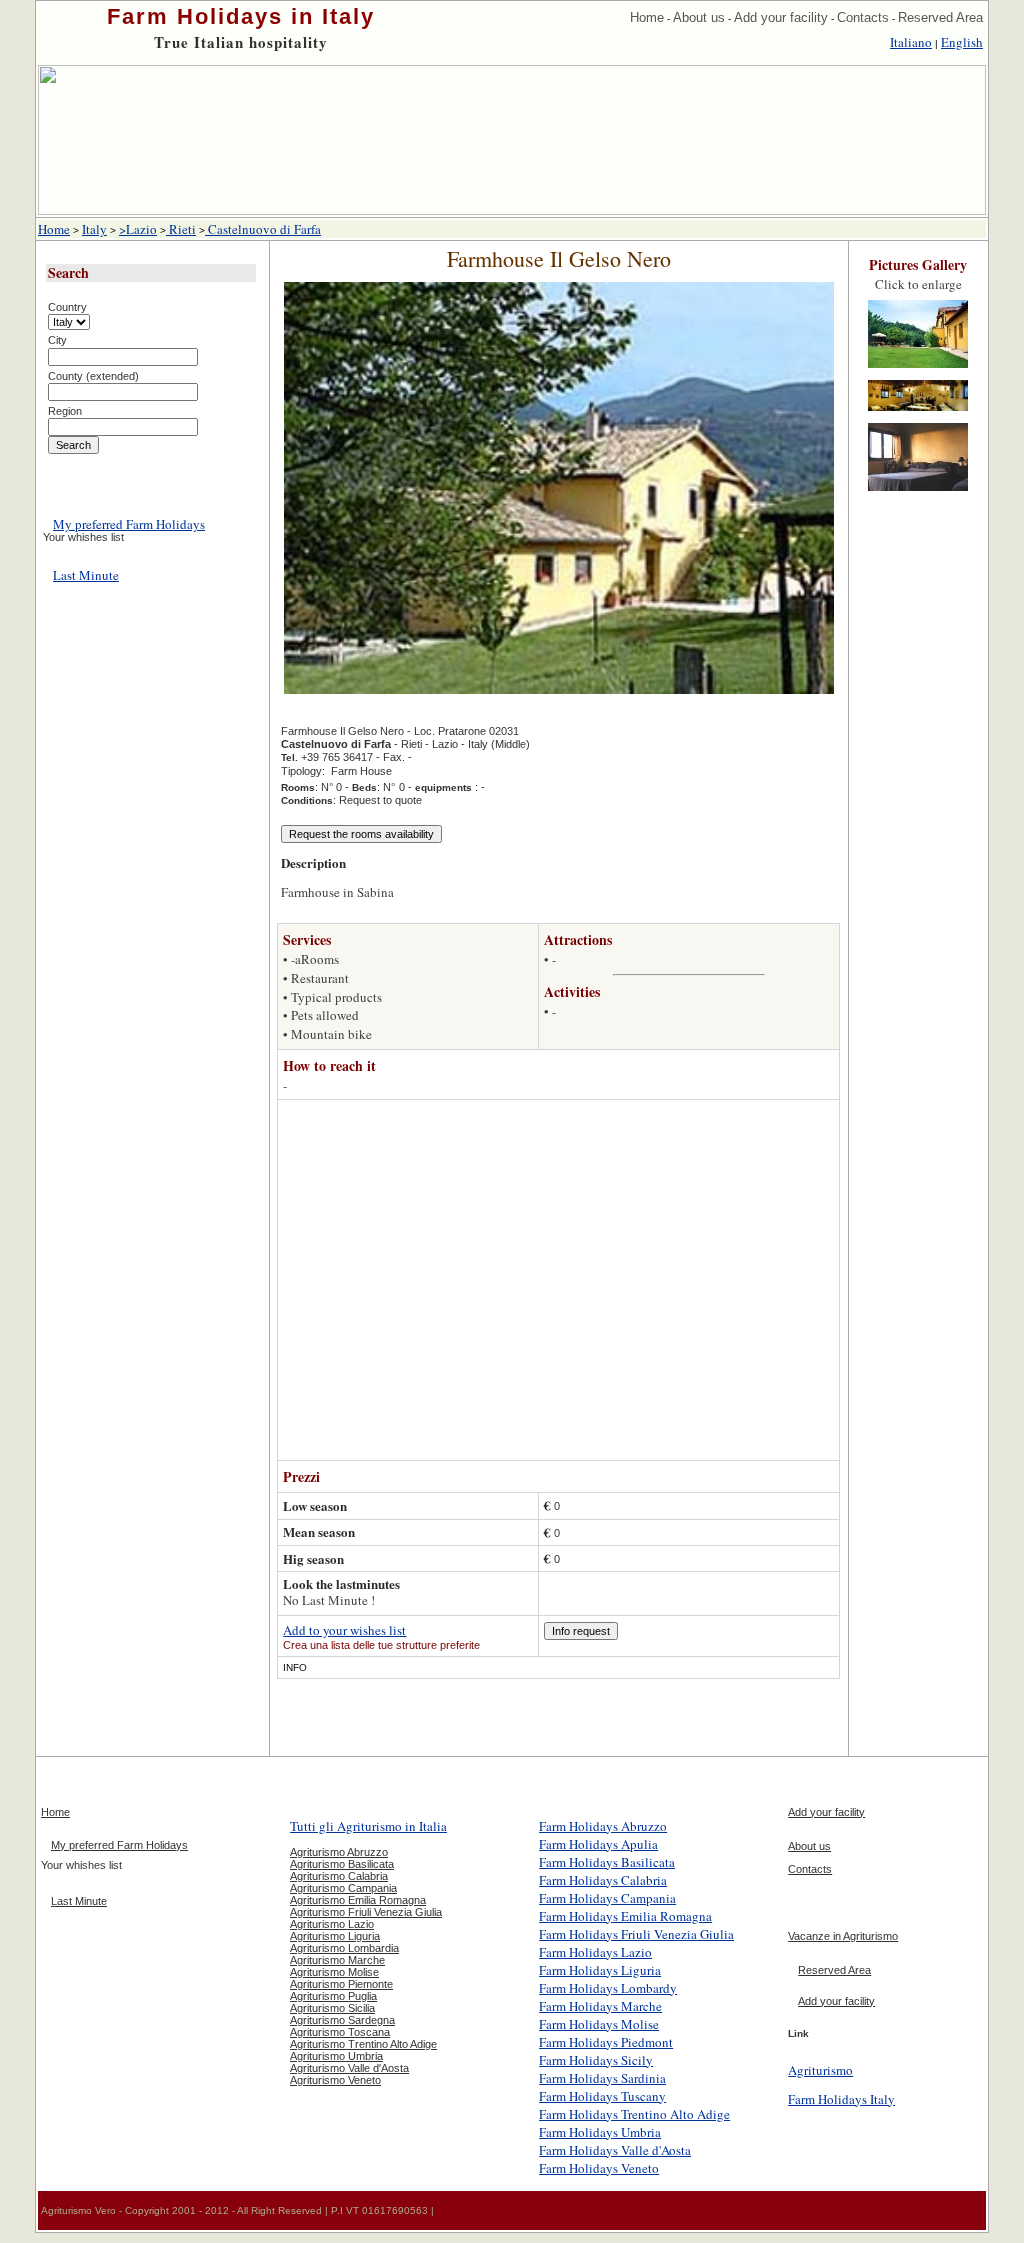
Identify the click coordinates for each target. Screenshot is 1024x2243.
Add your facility (781, 17)
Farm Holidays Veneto (599, 2168)
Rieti (181, 229)
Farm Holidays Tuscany (602, 2096)
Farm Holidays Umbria (600, 2132)
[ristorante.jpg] (918, 412)
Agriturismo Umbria (336, 2056)
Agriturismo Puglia (333, 1996)
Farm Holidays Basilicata (607, 1862)
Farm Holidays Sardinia (602, 2078)
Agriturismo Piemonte (341, 1984)
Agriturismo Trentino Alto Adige (363, 2044)
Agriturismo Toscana (340, 2032)
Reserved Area (940, 17)
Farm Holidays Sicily (596, 2060)
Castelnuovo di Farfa (263, 229)
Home (647, 17)
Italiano (911, 42)
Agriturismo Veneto (335, 2080)
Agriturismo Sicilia (332, 2008)
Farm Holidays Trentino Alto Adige (634, 2114)
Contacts (863, 17)
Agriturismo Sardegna (342, 2020)
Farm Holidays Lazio (595, 1952)
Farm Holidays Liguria (600, 1970)
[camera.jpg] (918, 492)
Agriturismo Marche (337, 1960)
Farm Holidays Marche (600, 2006)
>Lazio (138, 229)
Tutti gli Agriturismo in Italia (368, 1826)
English (962, 42)
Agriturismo (820, 2070)
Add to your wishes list (344, 1630)
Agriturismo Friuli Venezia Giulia (366, 1912)
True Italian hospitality (241, 42)
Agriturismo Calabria (339, 1876)
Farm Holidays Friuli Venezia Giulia (636, 1934)
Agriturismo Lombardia (344, 1948)
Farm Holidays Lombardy (608, 1988)
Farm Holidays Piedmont (606, 2042)
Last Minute (86, 575)
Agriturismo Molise (334, 1972)
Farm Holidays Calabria (603, 1880)
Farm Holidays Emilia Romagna (625, 1916)
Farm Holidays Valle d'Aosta (615, 2150)
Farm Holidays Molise (599, 2024)
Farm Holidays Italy (841, 2099)
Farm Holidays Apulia (598, 1844)
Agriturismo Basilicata (342, 1864)
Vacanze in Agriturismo (843, 1936)
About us (699, 17)
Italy (94, 229)
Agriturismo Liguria (335, 1936)
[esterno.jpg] (918, 369)
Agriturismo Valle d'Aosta (349, 2068)
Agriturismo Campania (343, 1888)
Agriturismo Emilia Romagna (358, 1900)
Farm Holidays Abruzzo (603, 1826)
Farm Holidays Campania (607, 1898)
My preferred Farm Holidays (129, 524)
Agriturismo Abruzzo (339, 1852)
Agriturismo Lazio (332, 1924)
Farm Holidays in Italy (241, 16)
